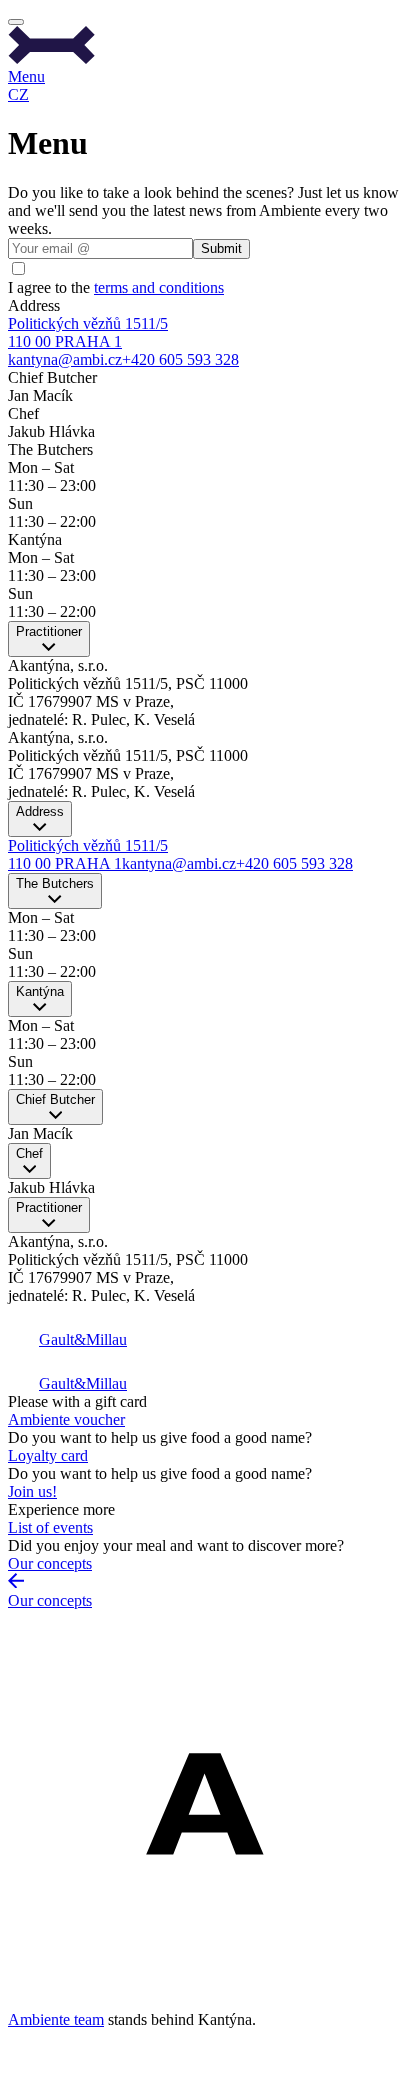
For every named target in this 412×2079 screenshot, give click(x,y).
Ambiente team (56, 2019)
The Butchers (55, 883)
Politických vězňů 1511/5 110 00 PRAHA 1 (88, 332)
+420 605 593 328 (180, 359)
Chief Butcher (55, 1099)
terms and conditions (159, 287)
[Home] (206, 47)
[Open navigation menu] (16, 22)
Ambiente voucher (66, 1419)
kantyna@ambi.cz (65, 359)
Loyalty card (48, 1455)
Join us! (32, 1491)
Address (40, 811)
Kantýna (40, 991)
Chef (29, 1153)
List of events (50, 1527)
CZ (18, 94)
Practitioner (49, 631)
